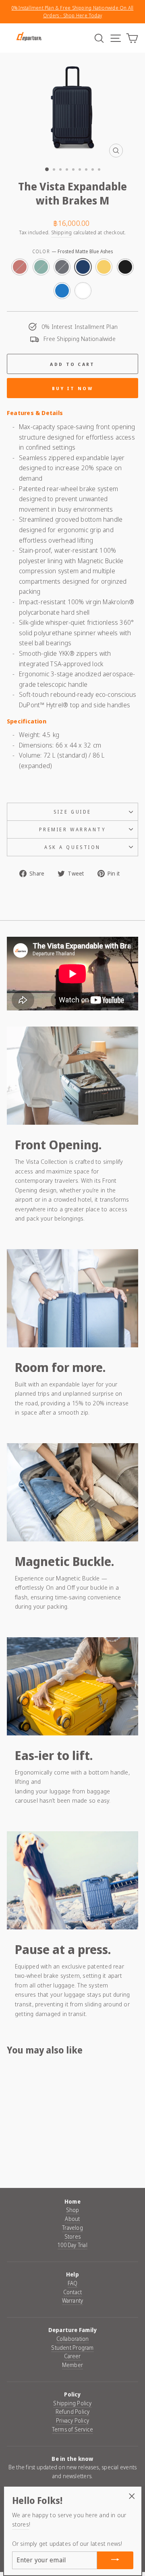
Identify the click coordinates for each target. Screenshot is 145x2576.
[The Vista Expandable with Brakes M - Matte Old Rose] (13, 2152)
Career (72, 2356)
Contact (73, 2292)
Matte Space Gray (62, 267)
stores (21, 2524)
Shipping (62, 232)
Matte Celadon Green (41, 267)
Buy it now (72, 388)
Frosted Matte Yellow (104, 267)
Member (72, 2365)
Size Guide (72, 812)
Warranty (73, 2300)
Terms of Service (73, 2429)
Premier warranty (73, 829)
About (72, 2219)
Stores (72, 2236)
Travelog (72, 2228)
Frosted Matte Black (125, 267)
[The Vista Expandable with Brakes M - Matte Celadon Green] (22, 2152)
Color (72, 251)
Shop (73, 2210)
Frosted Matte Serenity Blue (62, 291)
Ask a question (72, 847)
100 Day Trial (72, 2245)
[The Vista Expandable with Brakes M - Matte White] (41, 2160)
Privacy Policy (72, 2420)
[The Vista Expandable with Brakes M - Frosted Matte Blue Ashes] (41, 2152)
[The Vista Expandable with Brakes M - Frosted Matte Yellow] (50, 2152)
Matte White (83, 291)
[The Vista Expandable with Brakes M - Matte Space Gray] (32, 2152)
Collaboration (73, 2339)
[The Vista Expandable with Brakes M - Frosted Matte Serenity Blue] (32, 2160)
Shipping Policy (72, 2403)
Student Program (72, 2348)
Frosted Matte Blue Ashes (83, 267)
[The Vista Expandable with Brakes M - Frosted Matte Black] (22, 2160)
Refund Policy (73, 2412)
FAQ (73, 2283)
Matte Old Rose (20, 267)
